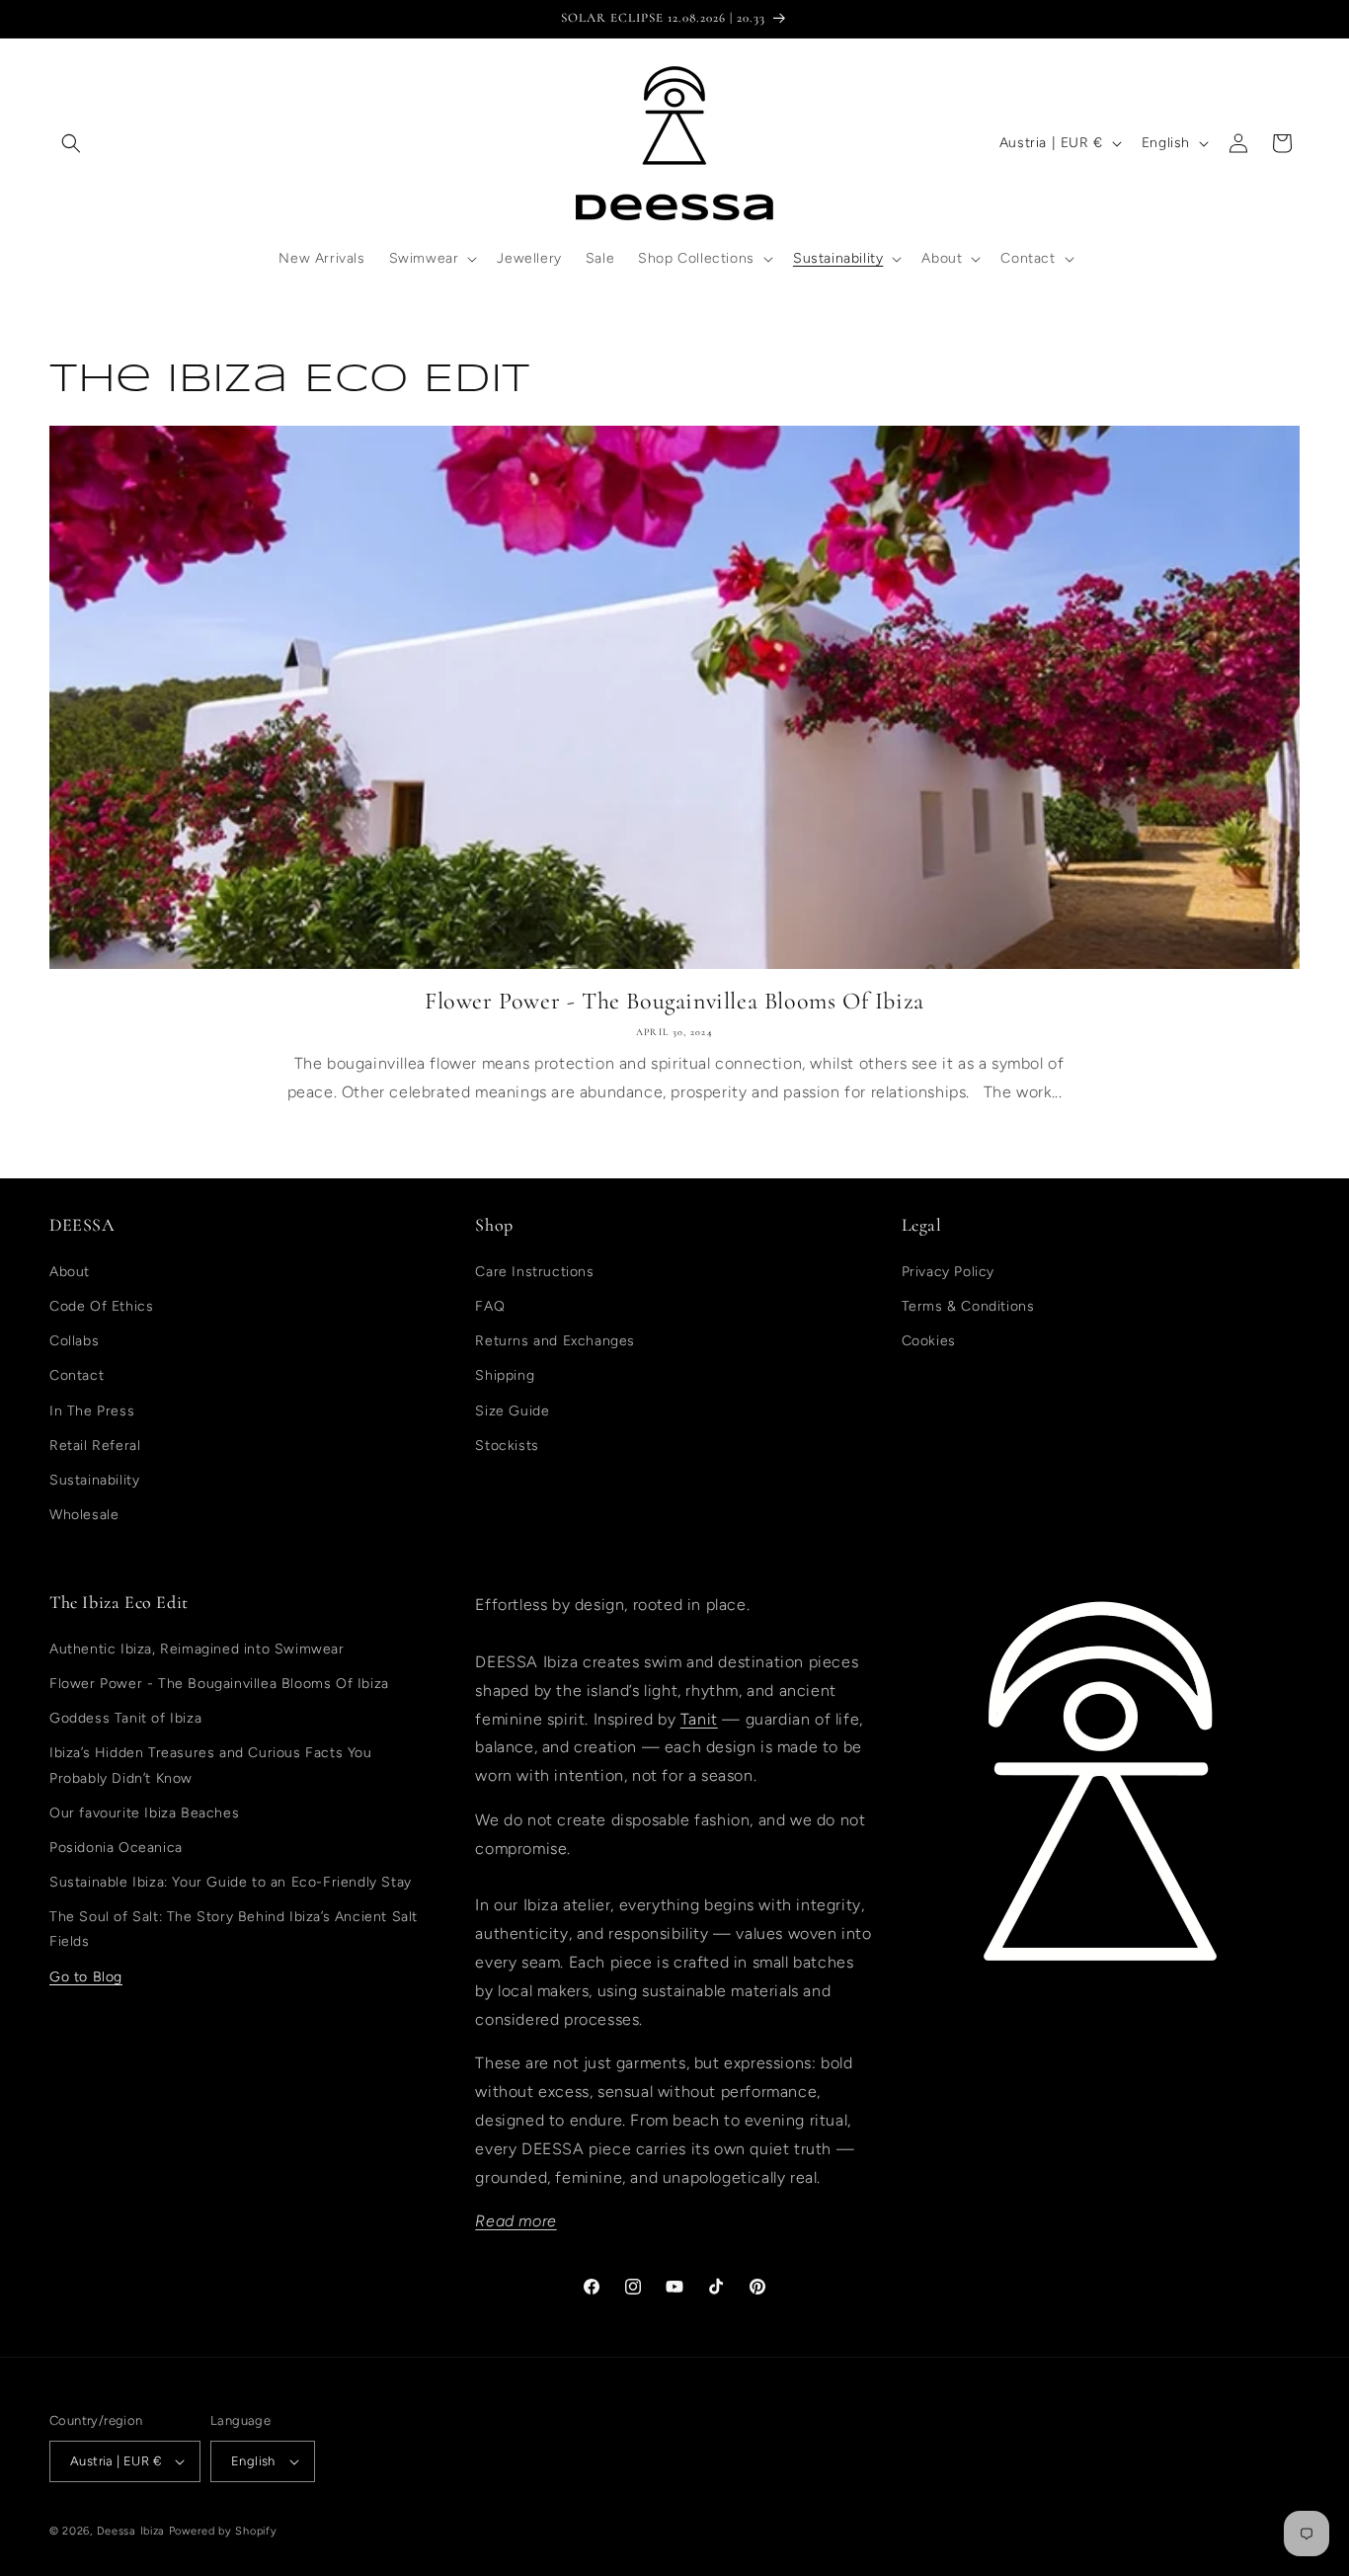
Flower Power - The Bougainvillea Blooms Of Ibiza (674, 1001)
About (70, 1272)
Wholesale (84, 1515)
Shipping (505, 1375)
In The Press (92, 1411)
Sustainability (94, 1480)
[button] (71, 143)
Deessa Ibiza (131, 2531)
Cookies (929, 1341)
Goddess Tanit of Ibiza (125, 1718)
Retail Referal (95, 1446)
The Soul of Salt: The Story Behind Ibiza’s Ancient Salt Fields (234, 1929)
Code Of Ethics (101, 1306)
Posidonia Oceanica (116, 1848)
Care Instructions (534, 1272)
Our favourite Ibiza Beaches (144, 1813)
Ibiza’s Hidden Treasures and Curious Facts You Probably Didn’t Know (211, 1765)
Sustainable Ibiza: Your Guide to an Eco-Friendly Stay (231, 1882)
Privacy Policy (948, 1272)
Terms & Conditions (968, 1306)
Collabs (74, 1341)
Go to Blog (86, 1977)
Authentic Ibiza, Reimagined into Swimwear (197, 1649)
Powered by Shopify (223, 2531)
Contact (77, 1375)
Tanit (699, 1719)
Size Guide (512, 1411)
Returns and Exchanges (555, 1341)
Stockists (507, 1446)
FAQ (490, 1306)
